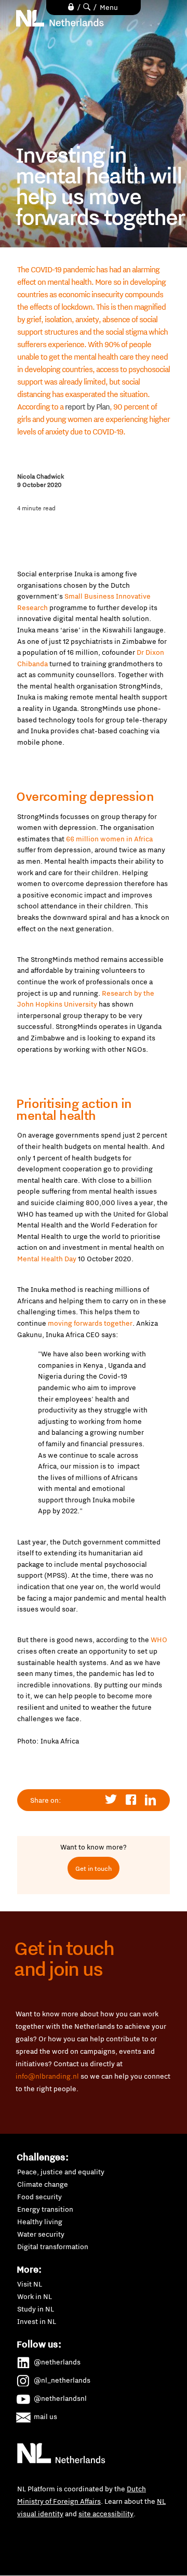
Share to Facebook (131, 1800)
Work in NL (35, 2296)
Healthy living (40, 2222)
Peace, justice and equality (61, 2172)
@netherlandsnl (60, 2398)
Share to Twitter (111, 1800)
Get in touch (94, 1868)
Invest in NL (37, 2321)
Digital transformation (53, 2247)
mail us (45, 2416)
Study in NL (36, 2309)
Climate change (43, 2184)
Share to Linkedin (151, 1800)
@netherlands (57, 2362)
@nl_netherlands (62, 2380)
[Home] (60, 18)
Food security (39, 2197)
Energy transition (45, 2209)
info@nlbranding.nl (47, 2076)
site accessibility (106, 2514)
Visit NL (30, 2284)
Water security (41, 2234)
